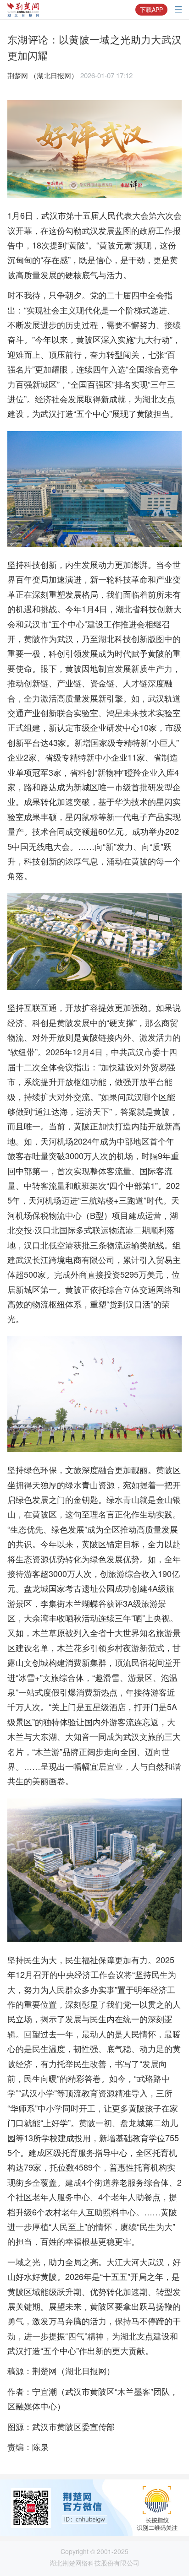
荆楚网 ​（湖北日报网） (43, 75)
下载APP (151, 10)
